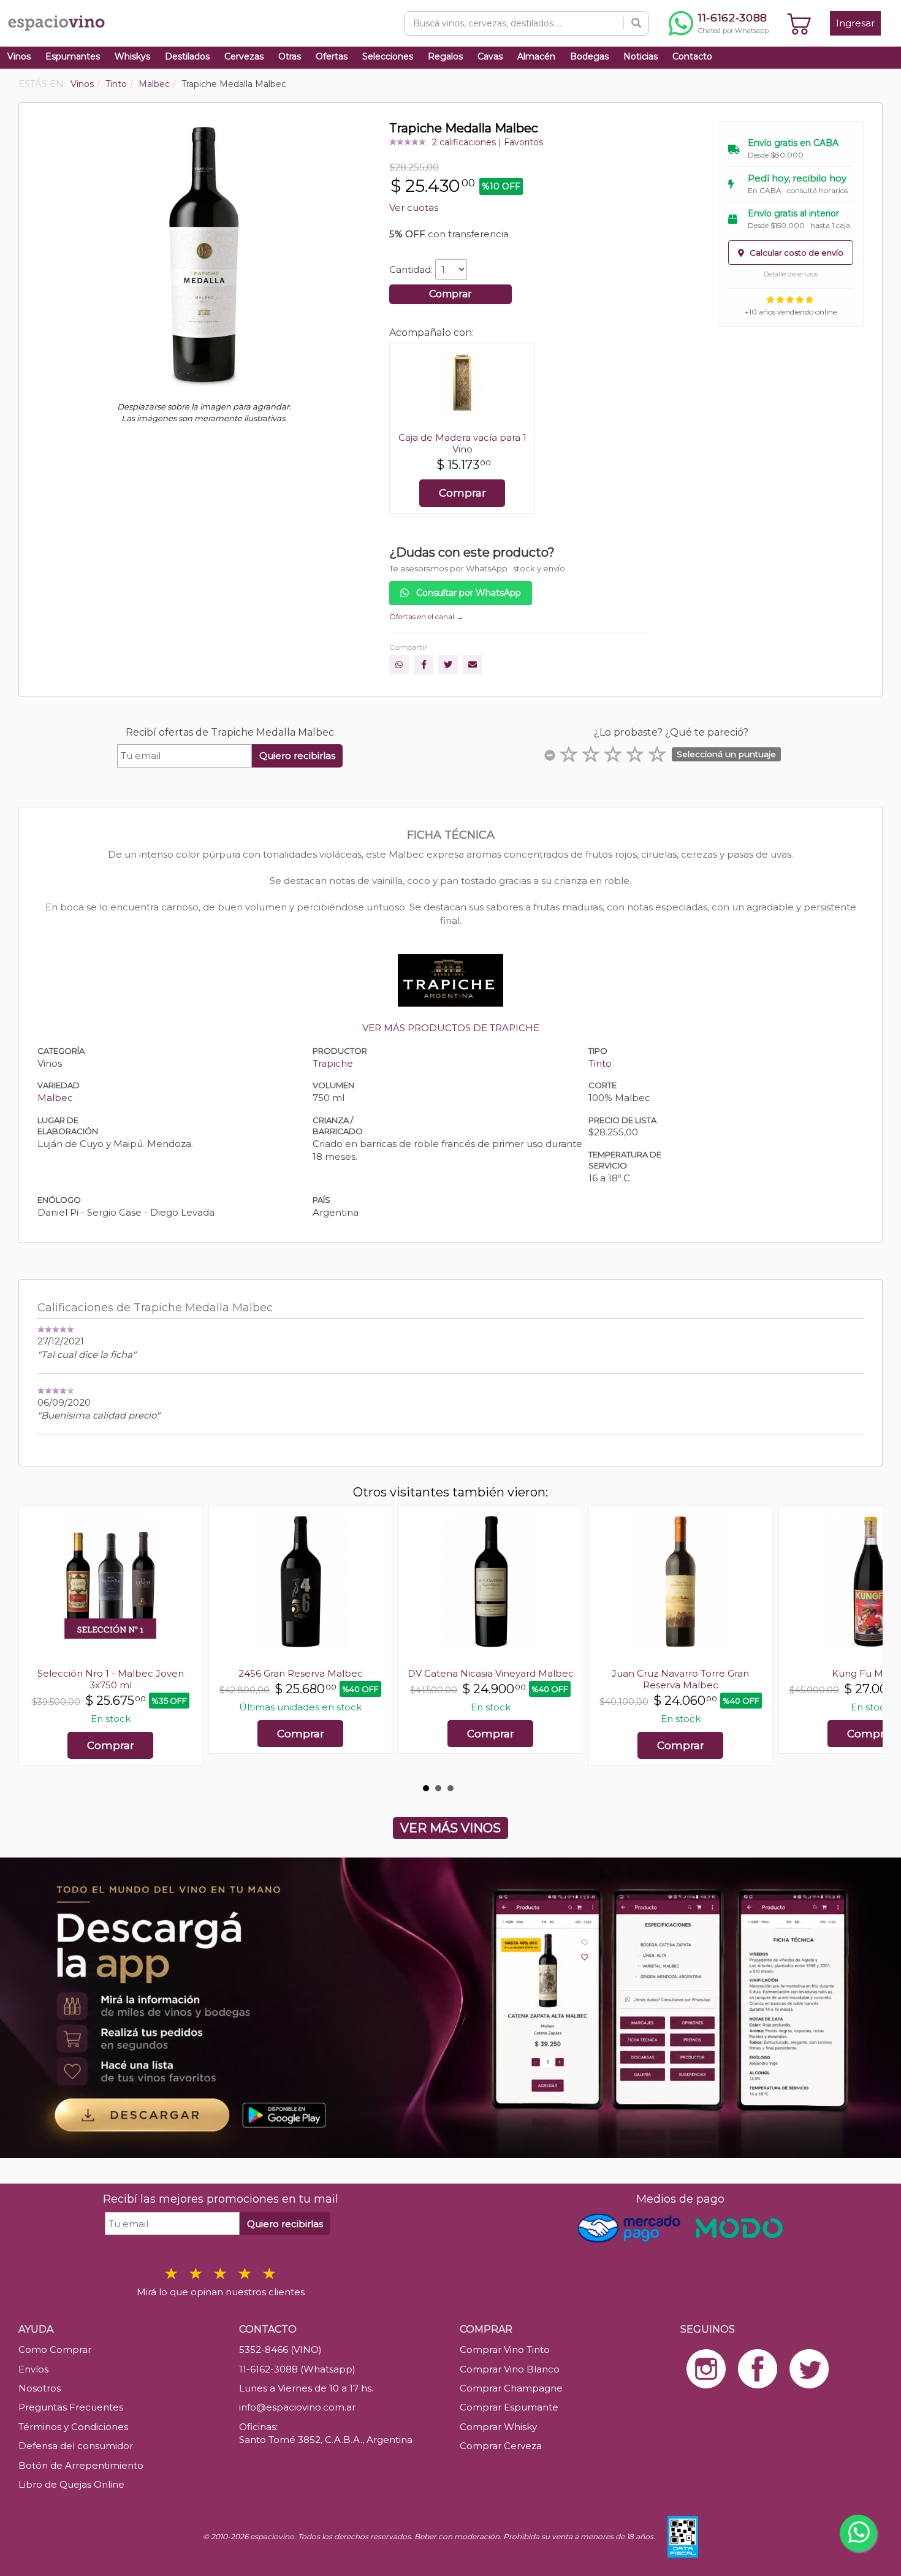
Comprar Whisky (498, 2427)
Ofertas (332, 56)
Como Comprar (55, 2349)
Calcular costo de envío (796, 253)
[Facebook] (424, 665)
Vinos (19, 56)
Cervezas (244, 56)
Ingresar (855, 23)
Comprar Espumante (509, 2407)
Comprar (450, 294)
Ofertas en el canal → (426, 616)
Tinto (600, 1063)
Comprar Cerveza (501, 2446)
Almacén (536, 56)
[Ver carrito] (799, 23)
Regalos (445, 56)
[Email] (473, 665)
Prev (34, 1642)
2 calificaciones (464, 142)
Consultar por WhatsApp (467, 593)
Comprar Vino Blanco (510, 2369)
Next (867, 1642)
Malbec (55, 1098)
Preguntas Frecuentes (71, 2407)
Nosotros (40, 2388)
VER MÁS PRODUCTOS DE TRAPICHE (451, 1028)
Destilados (187, 56)
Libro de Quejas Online (71, 2484)
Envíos (33, 2369)
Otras (290, 56)
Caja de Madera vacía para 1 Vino (462, 443)
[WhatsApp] (399, 665)
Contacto (692, 56)
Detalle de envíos (791, 274)
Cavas (490, 56)
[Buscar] (636, 23)
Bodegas (589, 56)
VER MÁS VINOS (450, 1828)
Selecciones (388, 56)
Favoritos (523, 142)
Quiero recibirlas (297, 756)
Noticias (641, 56)
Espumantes (73, 56)
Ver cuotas (414, 208)
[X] (448, 665)
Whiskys (132, 56)
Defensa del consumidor (76, 2446)
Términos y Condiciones (73, 2427)
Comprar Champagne (511, 2388)
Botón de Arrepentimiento (81, 2465)
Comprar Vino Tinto (505, 2349)
